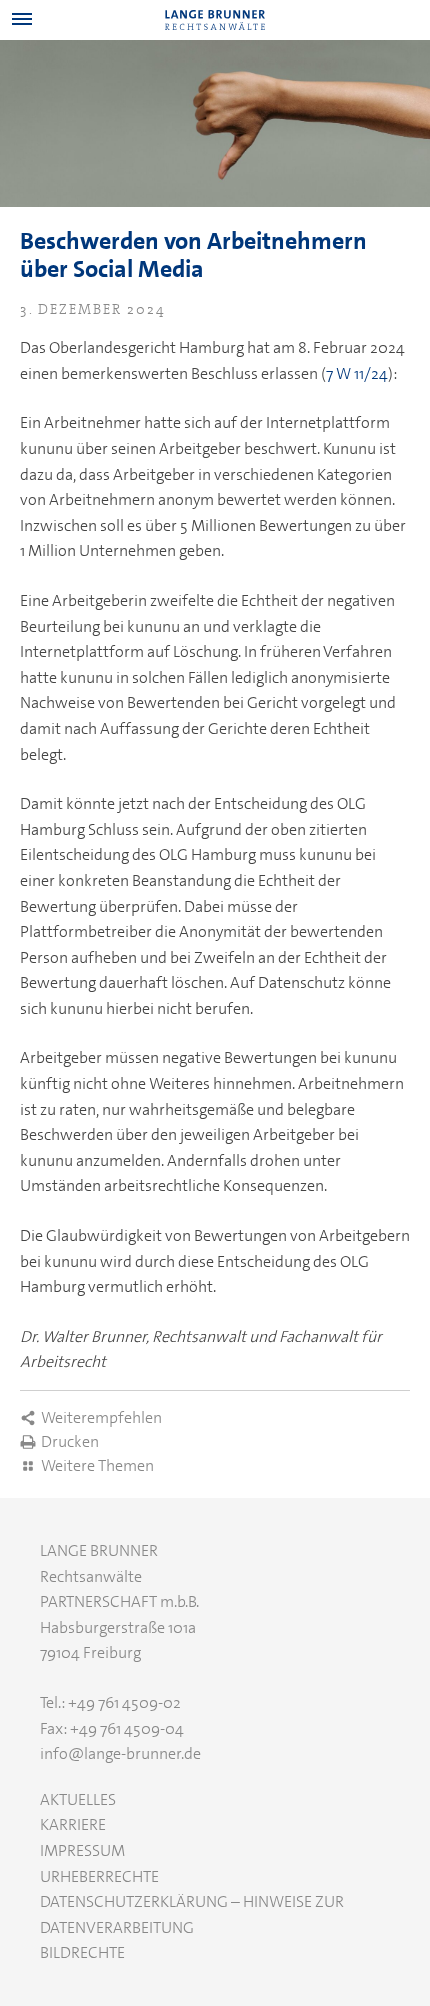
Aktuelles (78, 1799)
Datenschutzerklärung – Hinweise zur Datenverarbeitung (192, 1914)
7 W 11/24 (357, 373)
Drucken (70, 1441)
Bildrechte (82, 1952)
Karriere (73, 1824)
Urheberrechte (99, 1876)
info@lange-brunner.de (120, 1753)
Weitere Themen (97, 1465)
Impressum (82, 1850)
